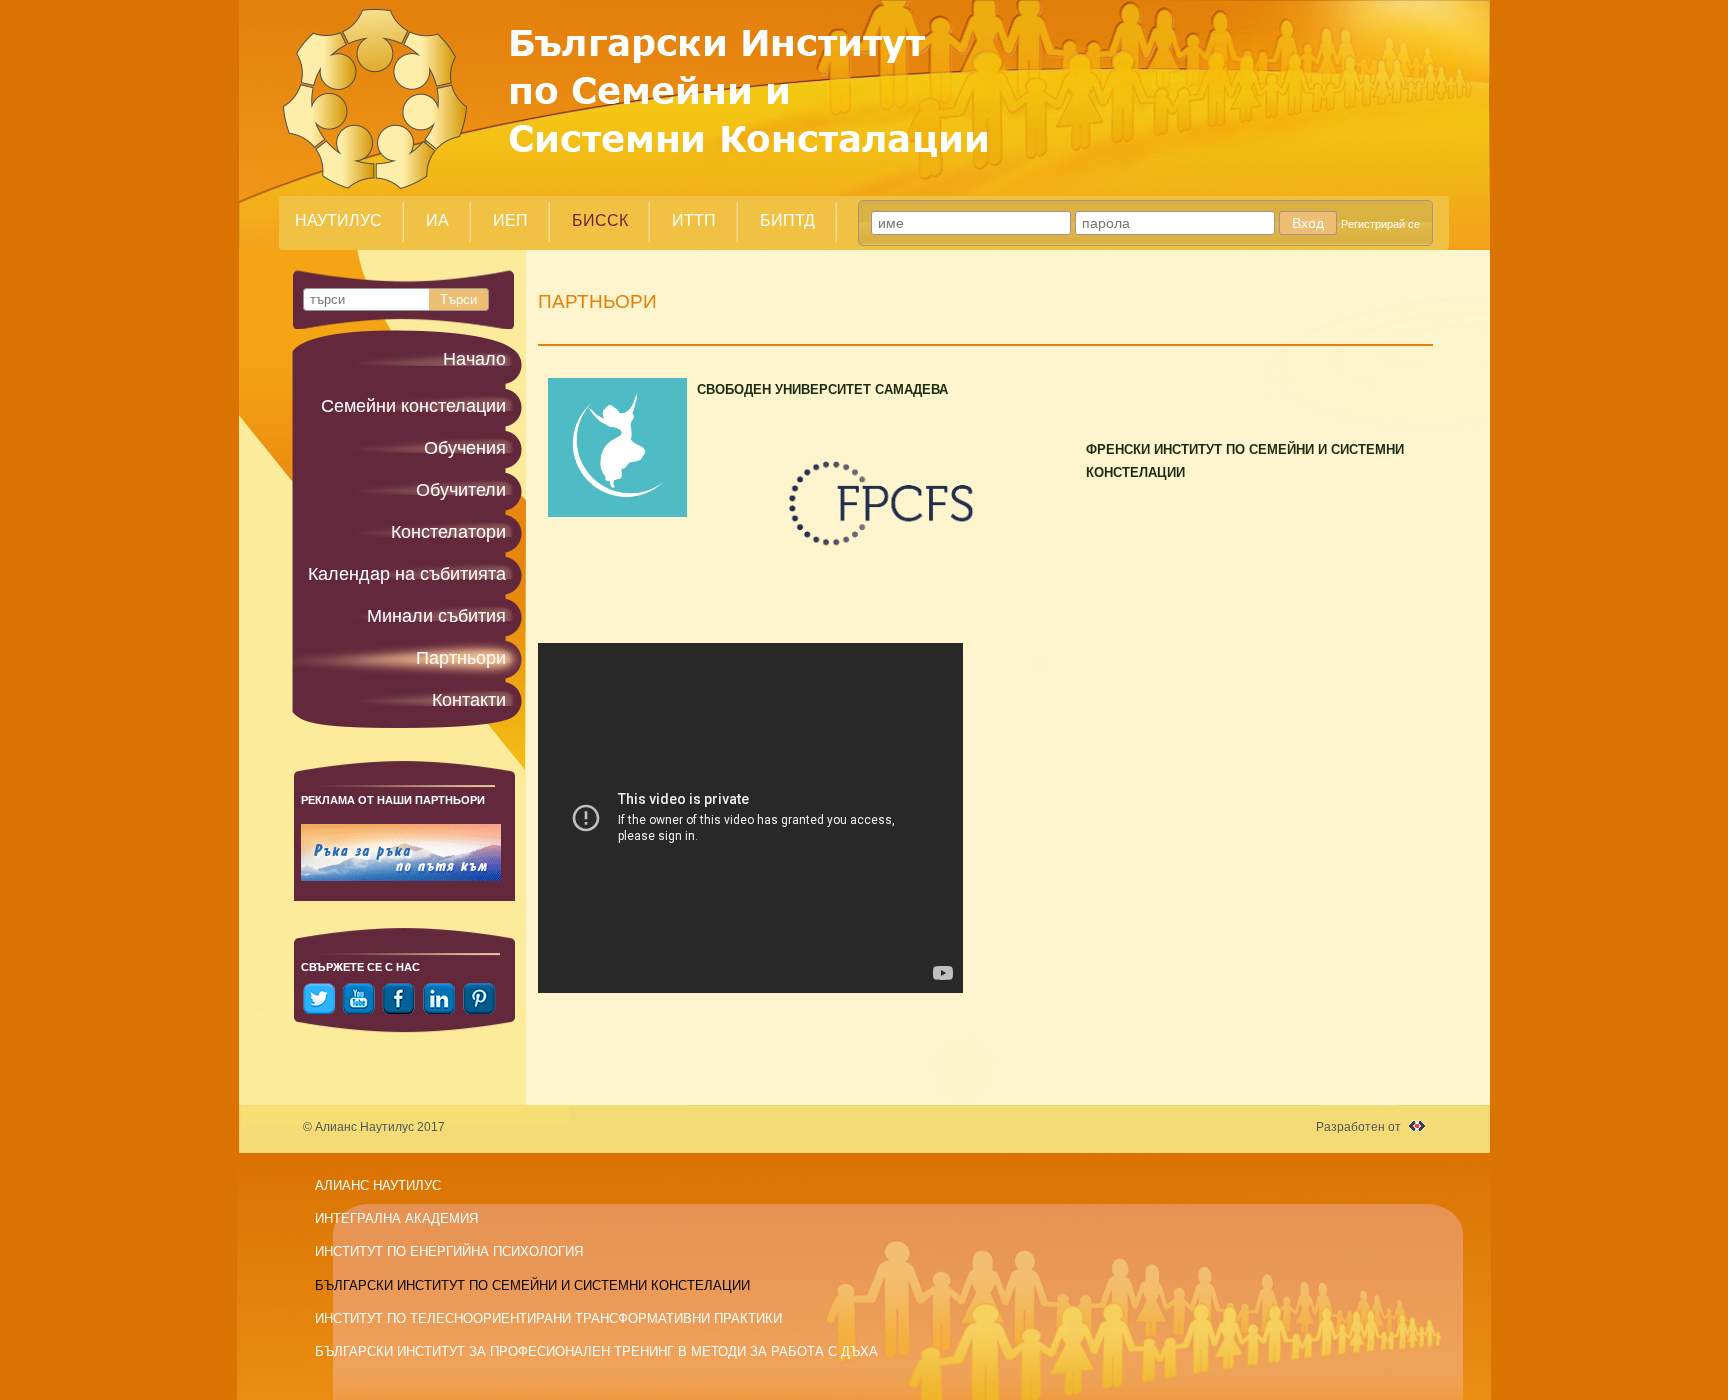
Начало (474, 359)
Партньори (461, 658)
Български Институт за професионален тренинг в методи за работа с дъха (596, 1351)
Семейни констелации (413, 406)
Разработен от (1358, 1127)
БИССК (600, 220)
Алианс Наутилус (378, 1185)
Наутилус (338, 220)
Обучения (465, 448)
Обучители (461, 490)
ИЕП (510, 220)
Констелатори (448, 532)
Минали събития (436, 616)
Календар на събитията (407, 574)
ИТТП (694, 220)
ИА (437, 220)
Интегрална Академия (396, 1218)
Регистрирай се (1380, 224)
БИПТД (787, 220)
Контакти (469, 700)
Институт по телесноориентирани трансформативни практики (548, 1318)
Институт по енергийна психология (449, 1251)
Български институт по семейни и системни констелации (532, 1285)
